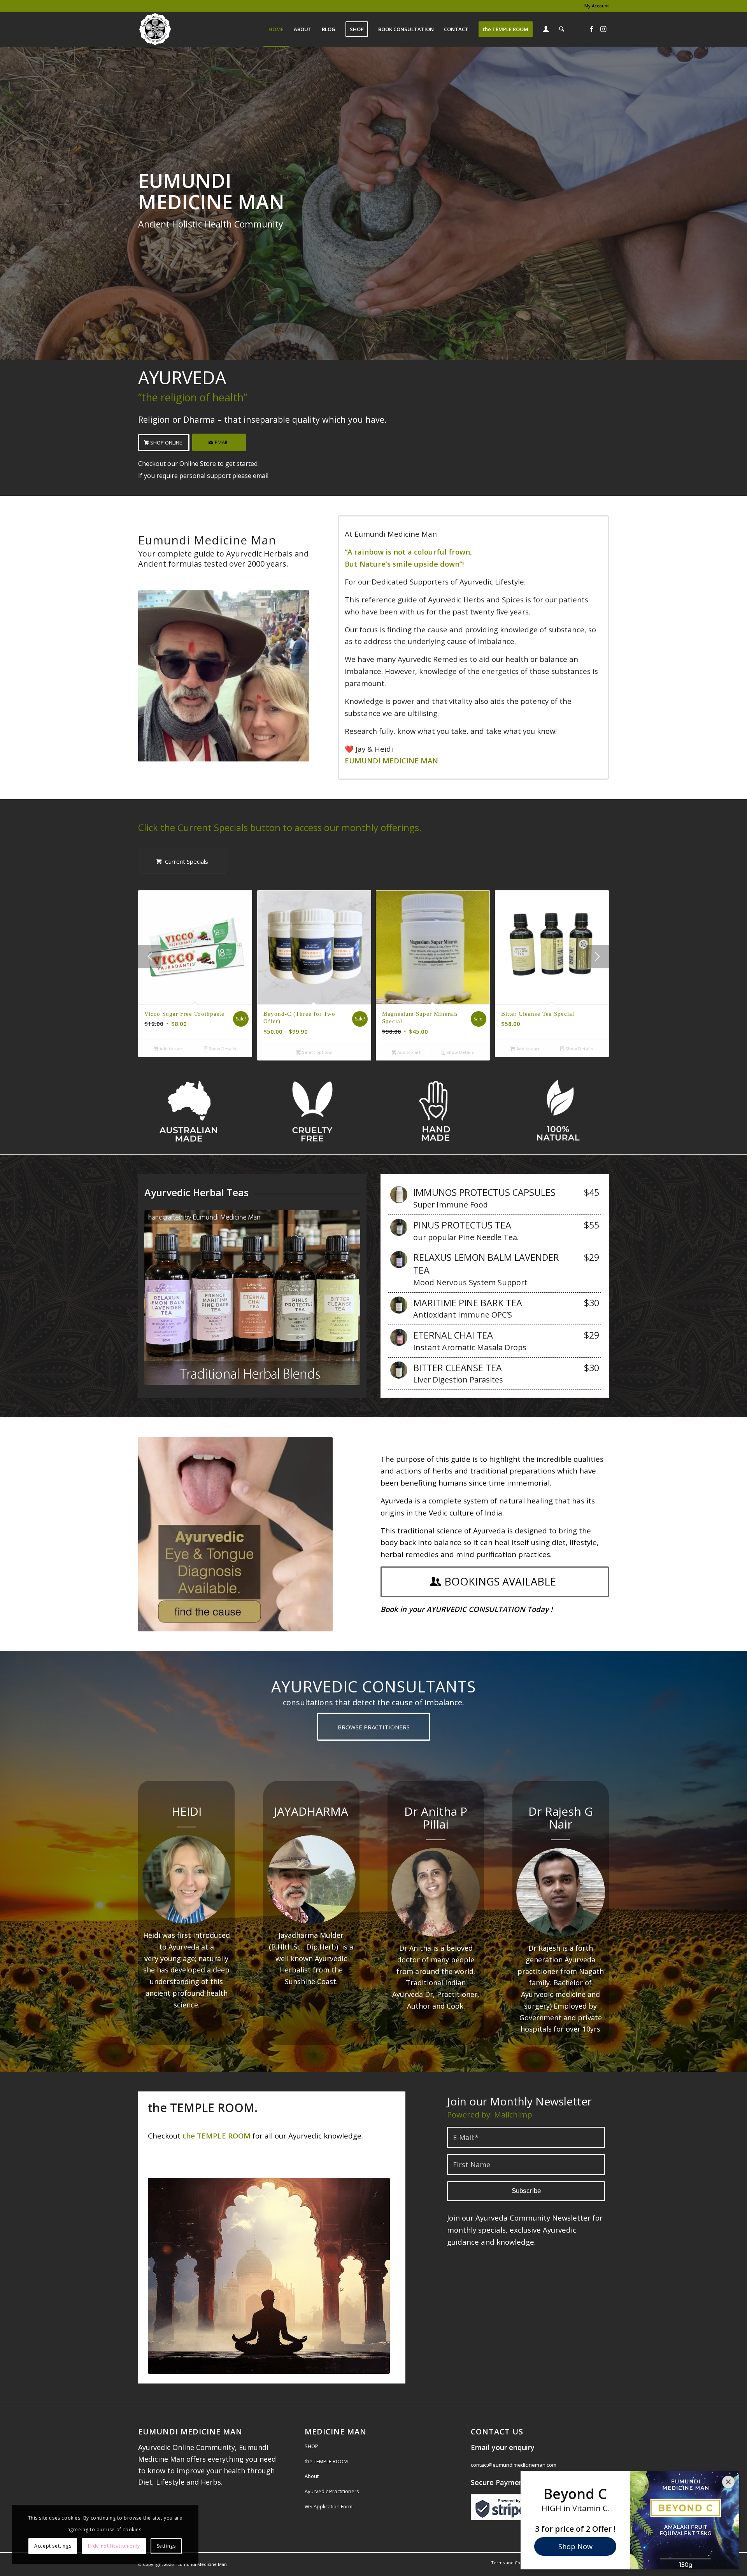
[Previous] (150, 957)
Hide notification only (114, 2546)
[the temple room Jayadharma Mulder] (269, 2276)
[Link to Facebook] (591, 29)
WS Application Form (329, 2506)
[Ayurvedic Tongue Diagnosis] (235, 1534)
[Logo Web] (155, 29)
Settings (166, 2546)
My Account (597, 6)
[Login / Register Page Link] (546, 30)
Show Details (222, 1049)
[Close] (728, 2482)
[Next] (597, 957)
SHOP (311, 2446)
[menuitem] (595, 6)
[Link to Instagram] (603, 29)
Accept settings (53, 2546)
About (312, 2476)
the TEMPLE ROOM (326, 2461)
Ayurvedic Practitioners (332, 2491)
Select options (317, 1052)
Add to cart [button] (171, 1049)
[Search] (562, 29)
